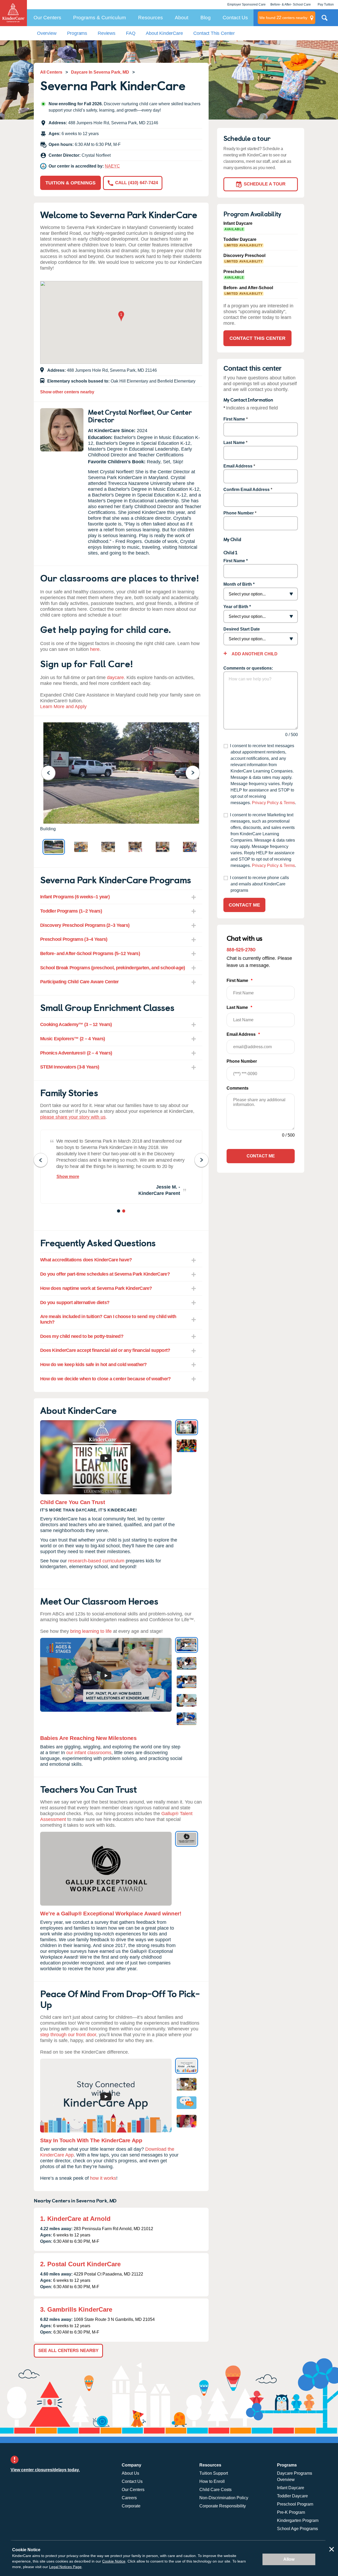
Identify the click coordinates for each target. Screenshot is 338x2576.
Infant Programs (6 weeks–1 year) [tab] (75, 897)
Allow (289, 2559)
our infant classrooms (89, 1753)
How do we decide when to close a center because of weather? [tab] (105, 1379)
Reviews (107, 33)
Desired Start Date (242, 629)
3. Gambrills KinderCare (76, 2309)
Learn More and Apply (63, 707)
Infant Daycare (291, 2488)
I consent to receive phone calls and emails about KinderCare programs (259, 884)
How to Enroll (212, 2481)
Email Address (238, 466)
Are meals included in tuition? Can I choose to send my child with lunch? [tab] (108, 1319)
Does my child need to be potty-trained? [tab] (82, 1336)
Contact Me (244, 905)
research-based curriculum (96, 1561)
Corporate (131, 2506)
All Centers (51, 72)
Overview (47, 33)
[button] (121, 317)
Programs (77, 33)
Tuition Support (214, 2473)
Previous (52, 773)
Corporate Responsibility (223, 2506)
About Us (130, 2473)
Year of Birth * (237, 607)
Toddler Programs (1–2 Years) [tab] (71, 911)
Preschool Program (295, 2504)
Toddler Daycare (292, 2496)
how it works (103, 2178)
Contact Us (235, 18)
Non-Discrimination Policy (224, 2498)
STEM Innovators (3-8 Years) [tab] (70, 1067)
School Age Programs (297, 2529)
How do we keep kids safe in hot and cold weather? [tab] (93, 1365)
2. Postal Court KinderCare (80, 2264)
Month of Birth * (239, 584)
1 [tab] (119, 1212)
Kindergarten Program (298, 2520)
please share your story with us (73, 1117)
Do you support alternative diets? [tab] (75, 1303)
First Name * (236, 561)
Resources (151, 18)
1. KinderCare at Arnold (75, 2219)
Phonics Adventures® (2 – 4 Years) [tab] (76, 1053)
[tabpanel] (121, 1167)
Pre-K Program (291, 2512)
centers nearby (283, 18)
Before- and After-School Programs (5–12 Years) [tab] (90, 953)
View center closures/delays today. (45, 2470)
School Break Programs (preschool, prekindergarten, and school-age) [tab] (112, 968)
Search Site (325, 20)
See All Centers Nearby (68, 2351)
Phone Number (239, 513)
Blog (206, 18)
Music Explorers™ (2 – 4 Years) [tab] (72, 1039)
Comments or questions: (248, 668)
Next (196, 773)
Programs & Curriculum (100, 18)
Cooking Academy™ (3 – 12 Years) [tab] (76, 1024)
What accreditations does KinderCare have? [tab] (86, 1260)
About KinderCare (164, 33)
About (182, 18)
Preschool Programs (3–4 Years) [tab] (74, 939)
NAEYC (112, 166)
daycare (115, 678)
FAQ (131, 33)
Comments (238, 1088)
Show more (68, 1177)
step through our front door (68, 2035)
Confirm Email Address (247, 490)
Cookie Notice (114, 2561)
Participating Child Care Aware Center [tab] (79, 982)
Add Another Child (254, 654)
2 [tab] (124, 1212)
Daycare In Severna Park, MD (100, 72)
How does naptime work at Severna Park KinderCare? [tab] (96, 1288)
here (95, 649)
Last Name (234, 443)
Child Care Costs (215, 2490)
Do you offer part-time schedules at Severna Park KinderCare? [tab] (105, 1274)
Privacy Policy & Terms (273, 803)
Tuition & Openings (71, 183)
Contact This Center (214, 33)
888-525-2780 (241, 949)
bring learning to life (91, 1631)
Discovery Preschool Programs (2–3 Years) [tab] (85, 925)
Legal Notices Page (65, 2567)
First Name (234, 419)
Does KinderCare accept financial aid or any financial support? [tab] (105, 1350)
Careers (129, 2498)
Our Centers (47, 18)
